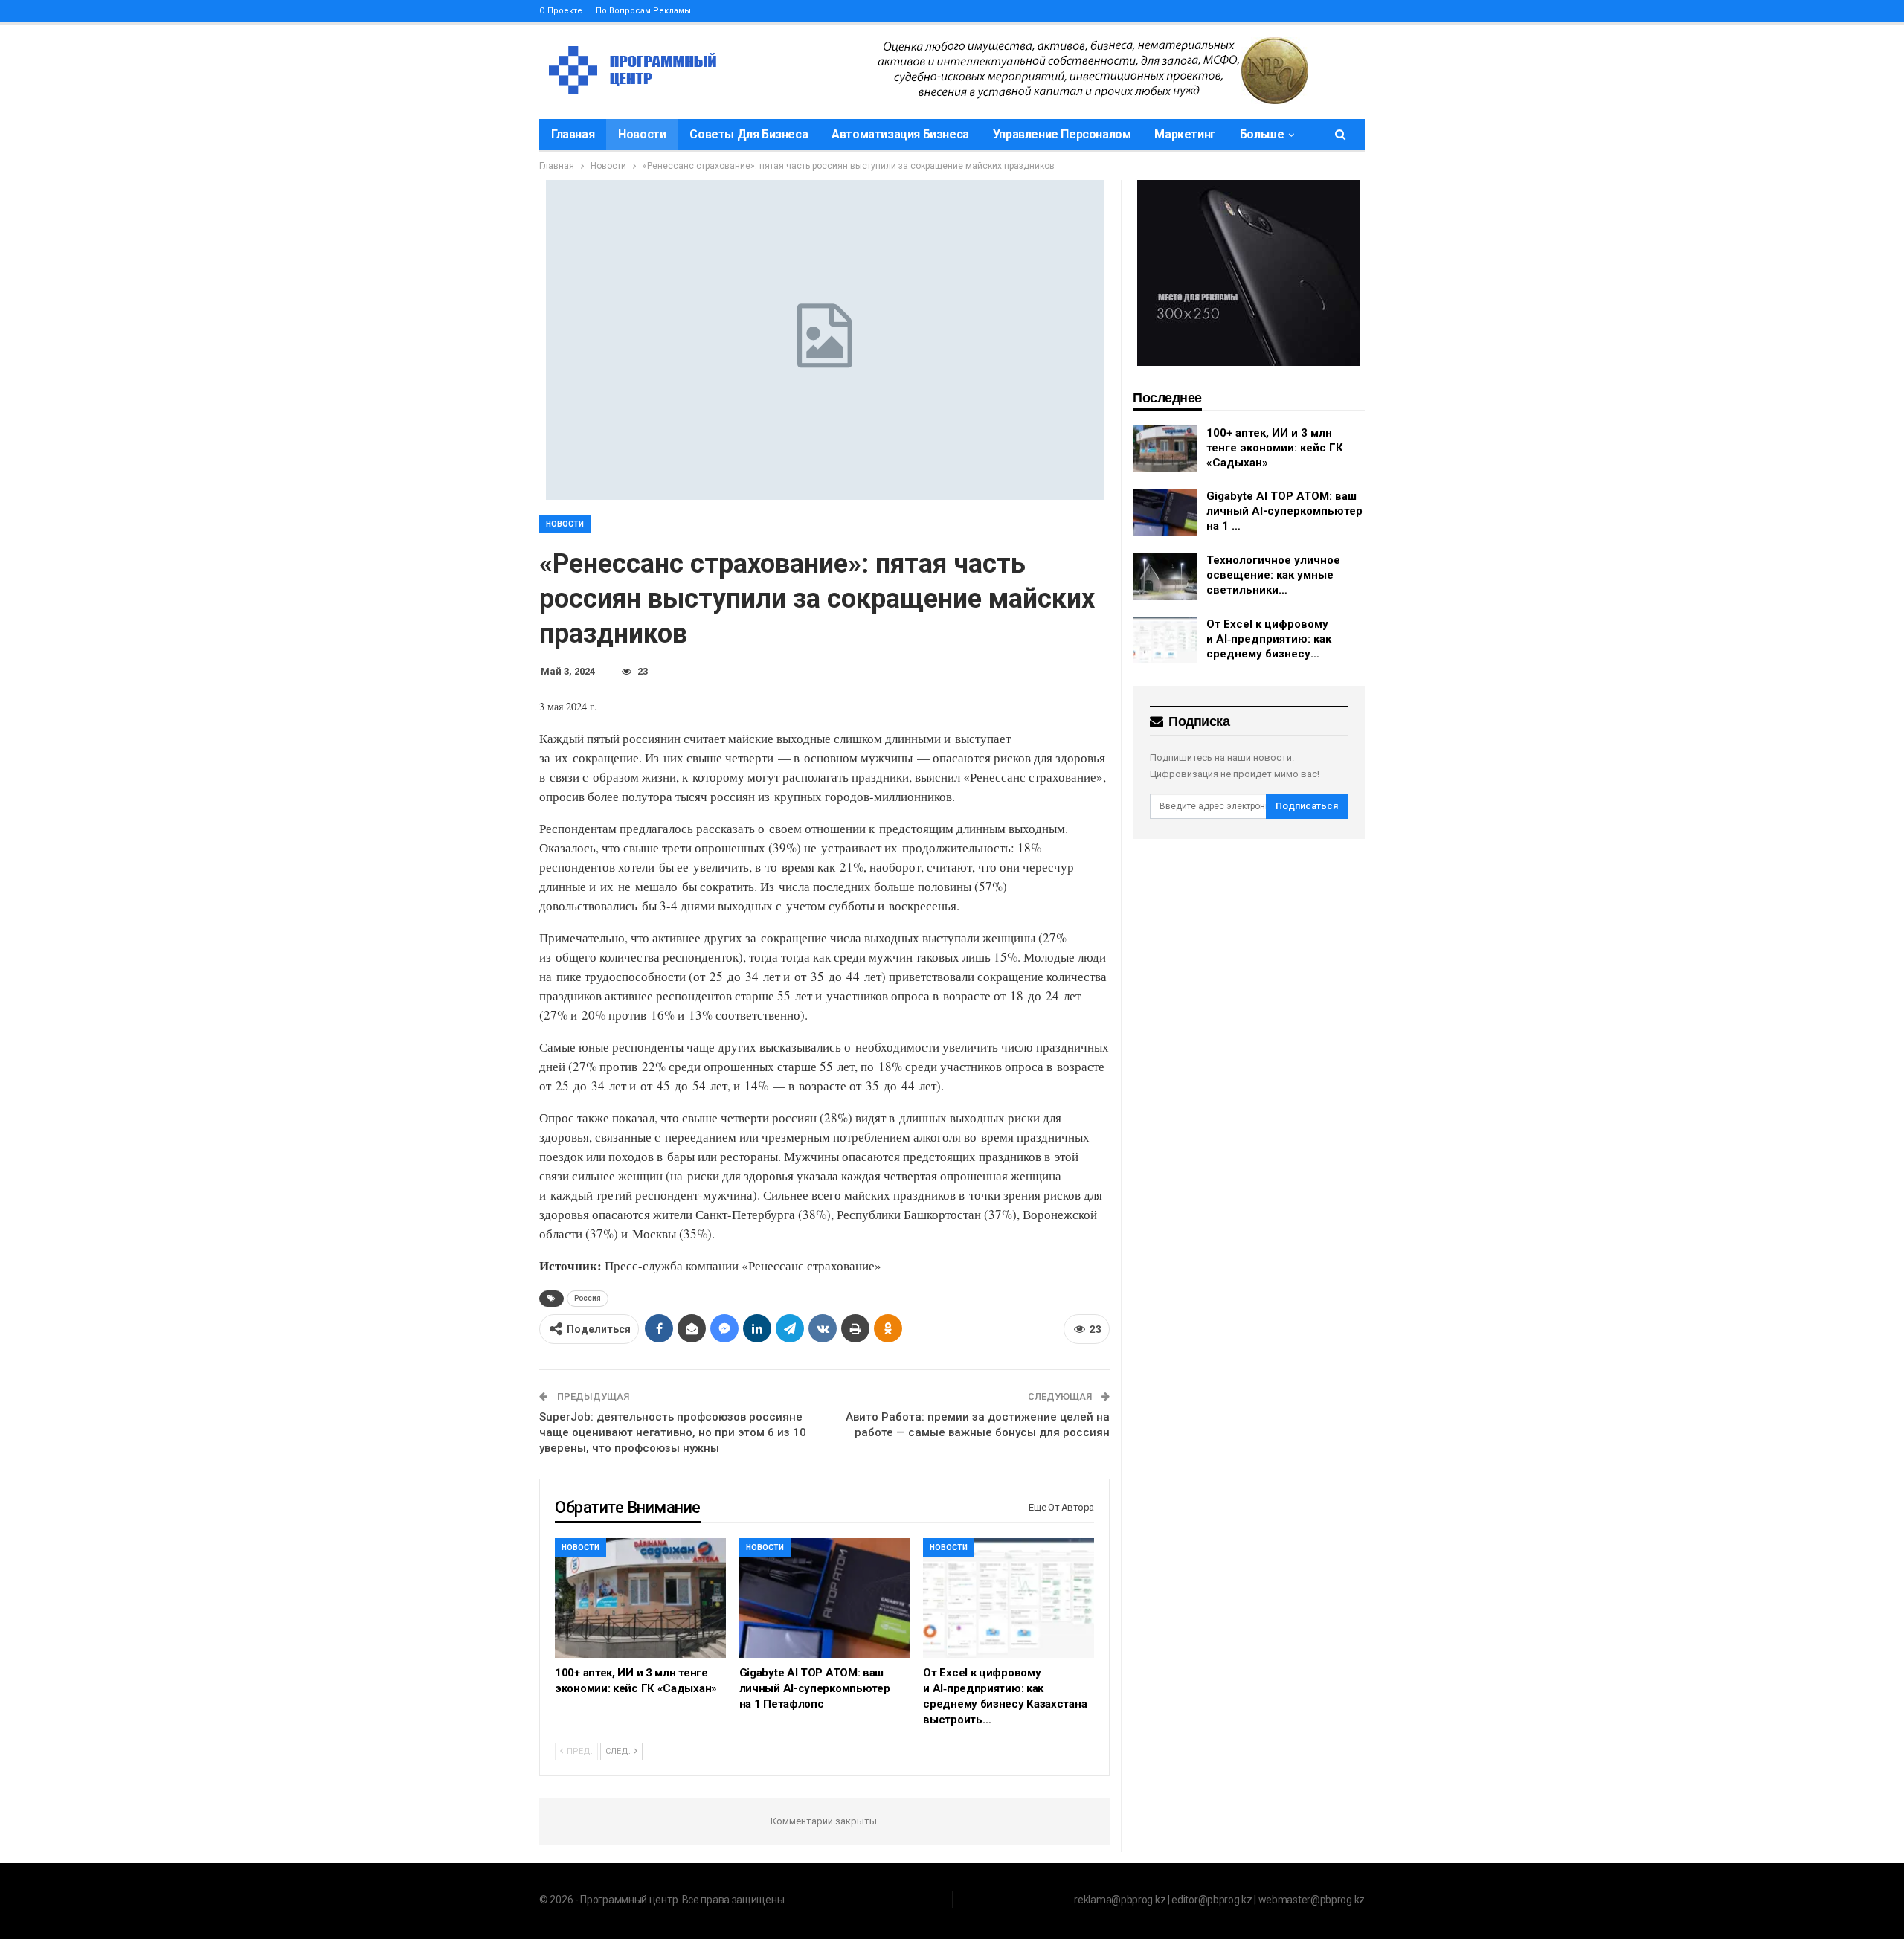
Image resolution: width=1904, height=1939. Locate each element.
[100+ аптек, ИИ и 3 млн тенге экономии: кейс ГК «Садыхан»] (640, 1598)
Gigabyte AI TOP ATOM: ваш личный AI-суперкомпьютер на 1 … (1284, 511)
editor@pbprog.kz (1212, 1900)
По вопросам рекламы (643, 11)
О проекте (561, 11)
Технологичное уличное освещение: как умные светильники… (1273, 575)
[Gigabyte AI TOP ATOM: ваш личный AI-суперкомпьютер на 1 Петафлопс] (825, 1598)
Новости (642, 134)
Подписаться (1307, 806)
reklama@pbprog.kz (1120, 1900)
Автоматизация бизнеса (900, 134)
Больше (1262, 134)
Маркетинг (1185, 134)
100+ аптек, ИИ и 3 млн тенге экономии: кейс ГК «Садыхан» (1275, 448)
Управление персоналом (1062, 134)
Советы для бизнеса (749, 134)
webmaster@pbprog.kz (1312, 1900)
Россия (588, 1298)
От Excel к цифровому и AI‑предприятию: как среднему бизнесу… (1269, 639)
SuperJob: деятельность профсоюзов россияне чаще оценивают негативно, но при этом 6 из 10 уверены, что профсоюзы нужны (673, 1432)
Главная (573, 134)
